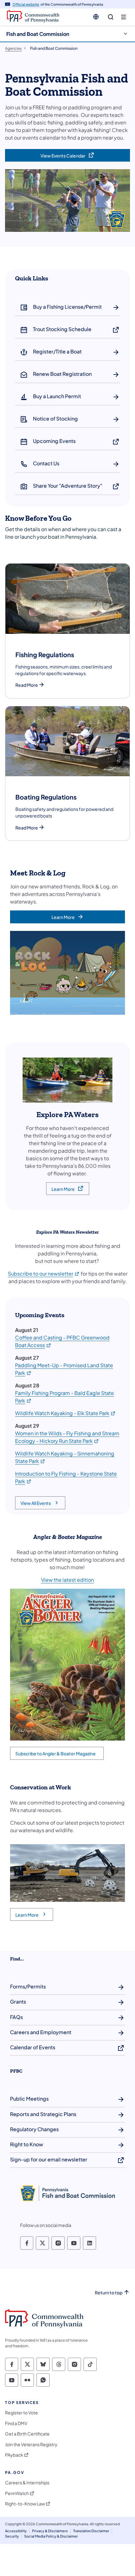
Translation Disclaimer (91, 2531)
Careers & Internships (27, 2483)
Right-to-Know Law (25, 2504)
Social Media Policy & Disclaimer (51, 2536)
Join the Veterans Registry (31, 2444)
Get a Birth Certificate (27, 2434)
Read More (27, 685)
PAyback (14, 2455)
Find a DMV (16, 2423)
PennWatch (17, 2493)
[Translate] (96, 17)
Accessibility (16, 2531)
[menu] (124, 17)
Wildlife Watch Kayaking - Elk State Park (65, 1413)
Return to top (109, 2293)
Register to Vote (22, 2413)
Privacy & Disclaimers (50, 2531)
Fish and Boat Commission (38, 34)
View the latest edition (67, 1580)
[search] (111, 17)
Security (12, 2536)
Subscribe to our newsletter (44, 1274)
